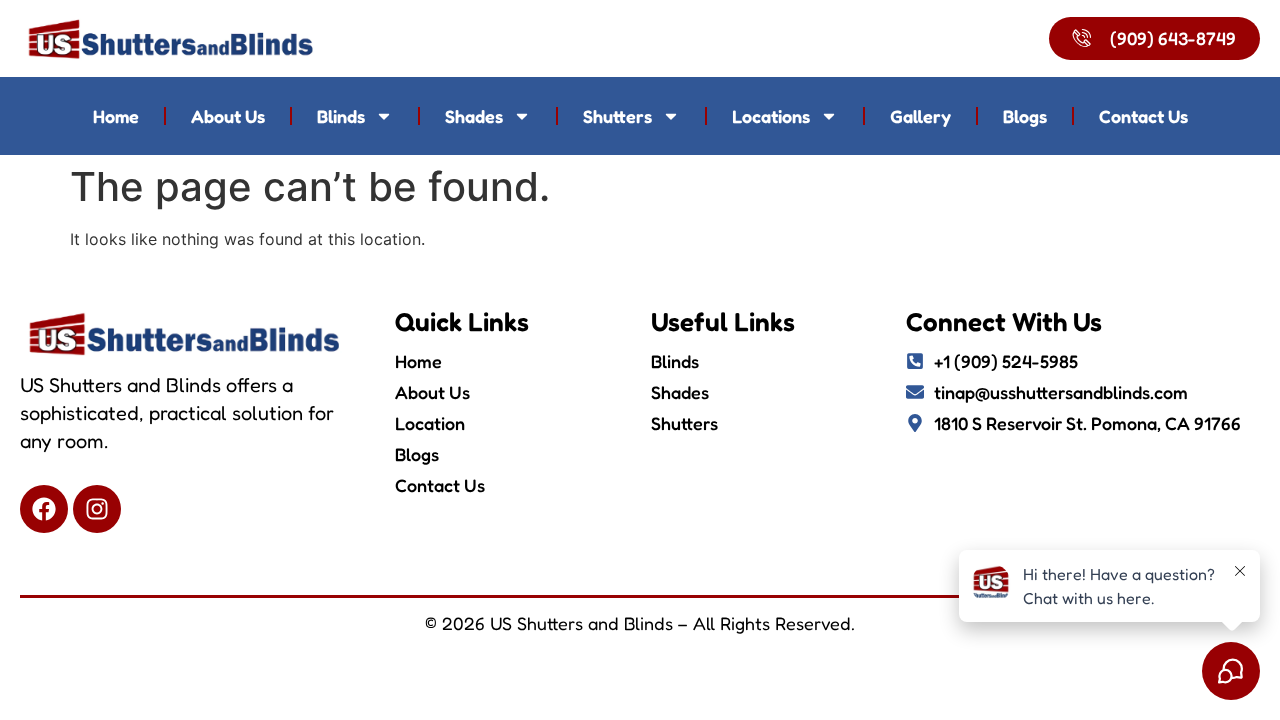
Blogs (1025, 116)
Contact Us (1143, 116)
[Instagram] (97, 509)
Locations (771, 116)
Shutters (617, 116)
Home (116, 116)
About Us (228, 116)
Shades (474, 116)
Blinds (341, 116)
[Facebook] (44, 509)
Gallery (920, 116)
